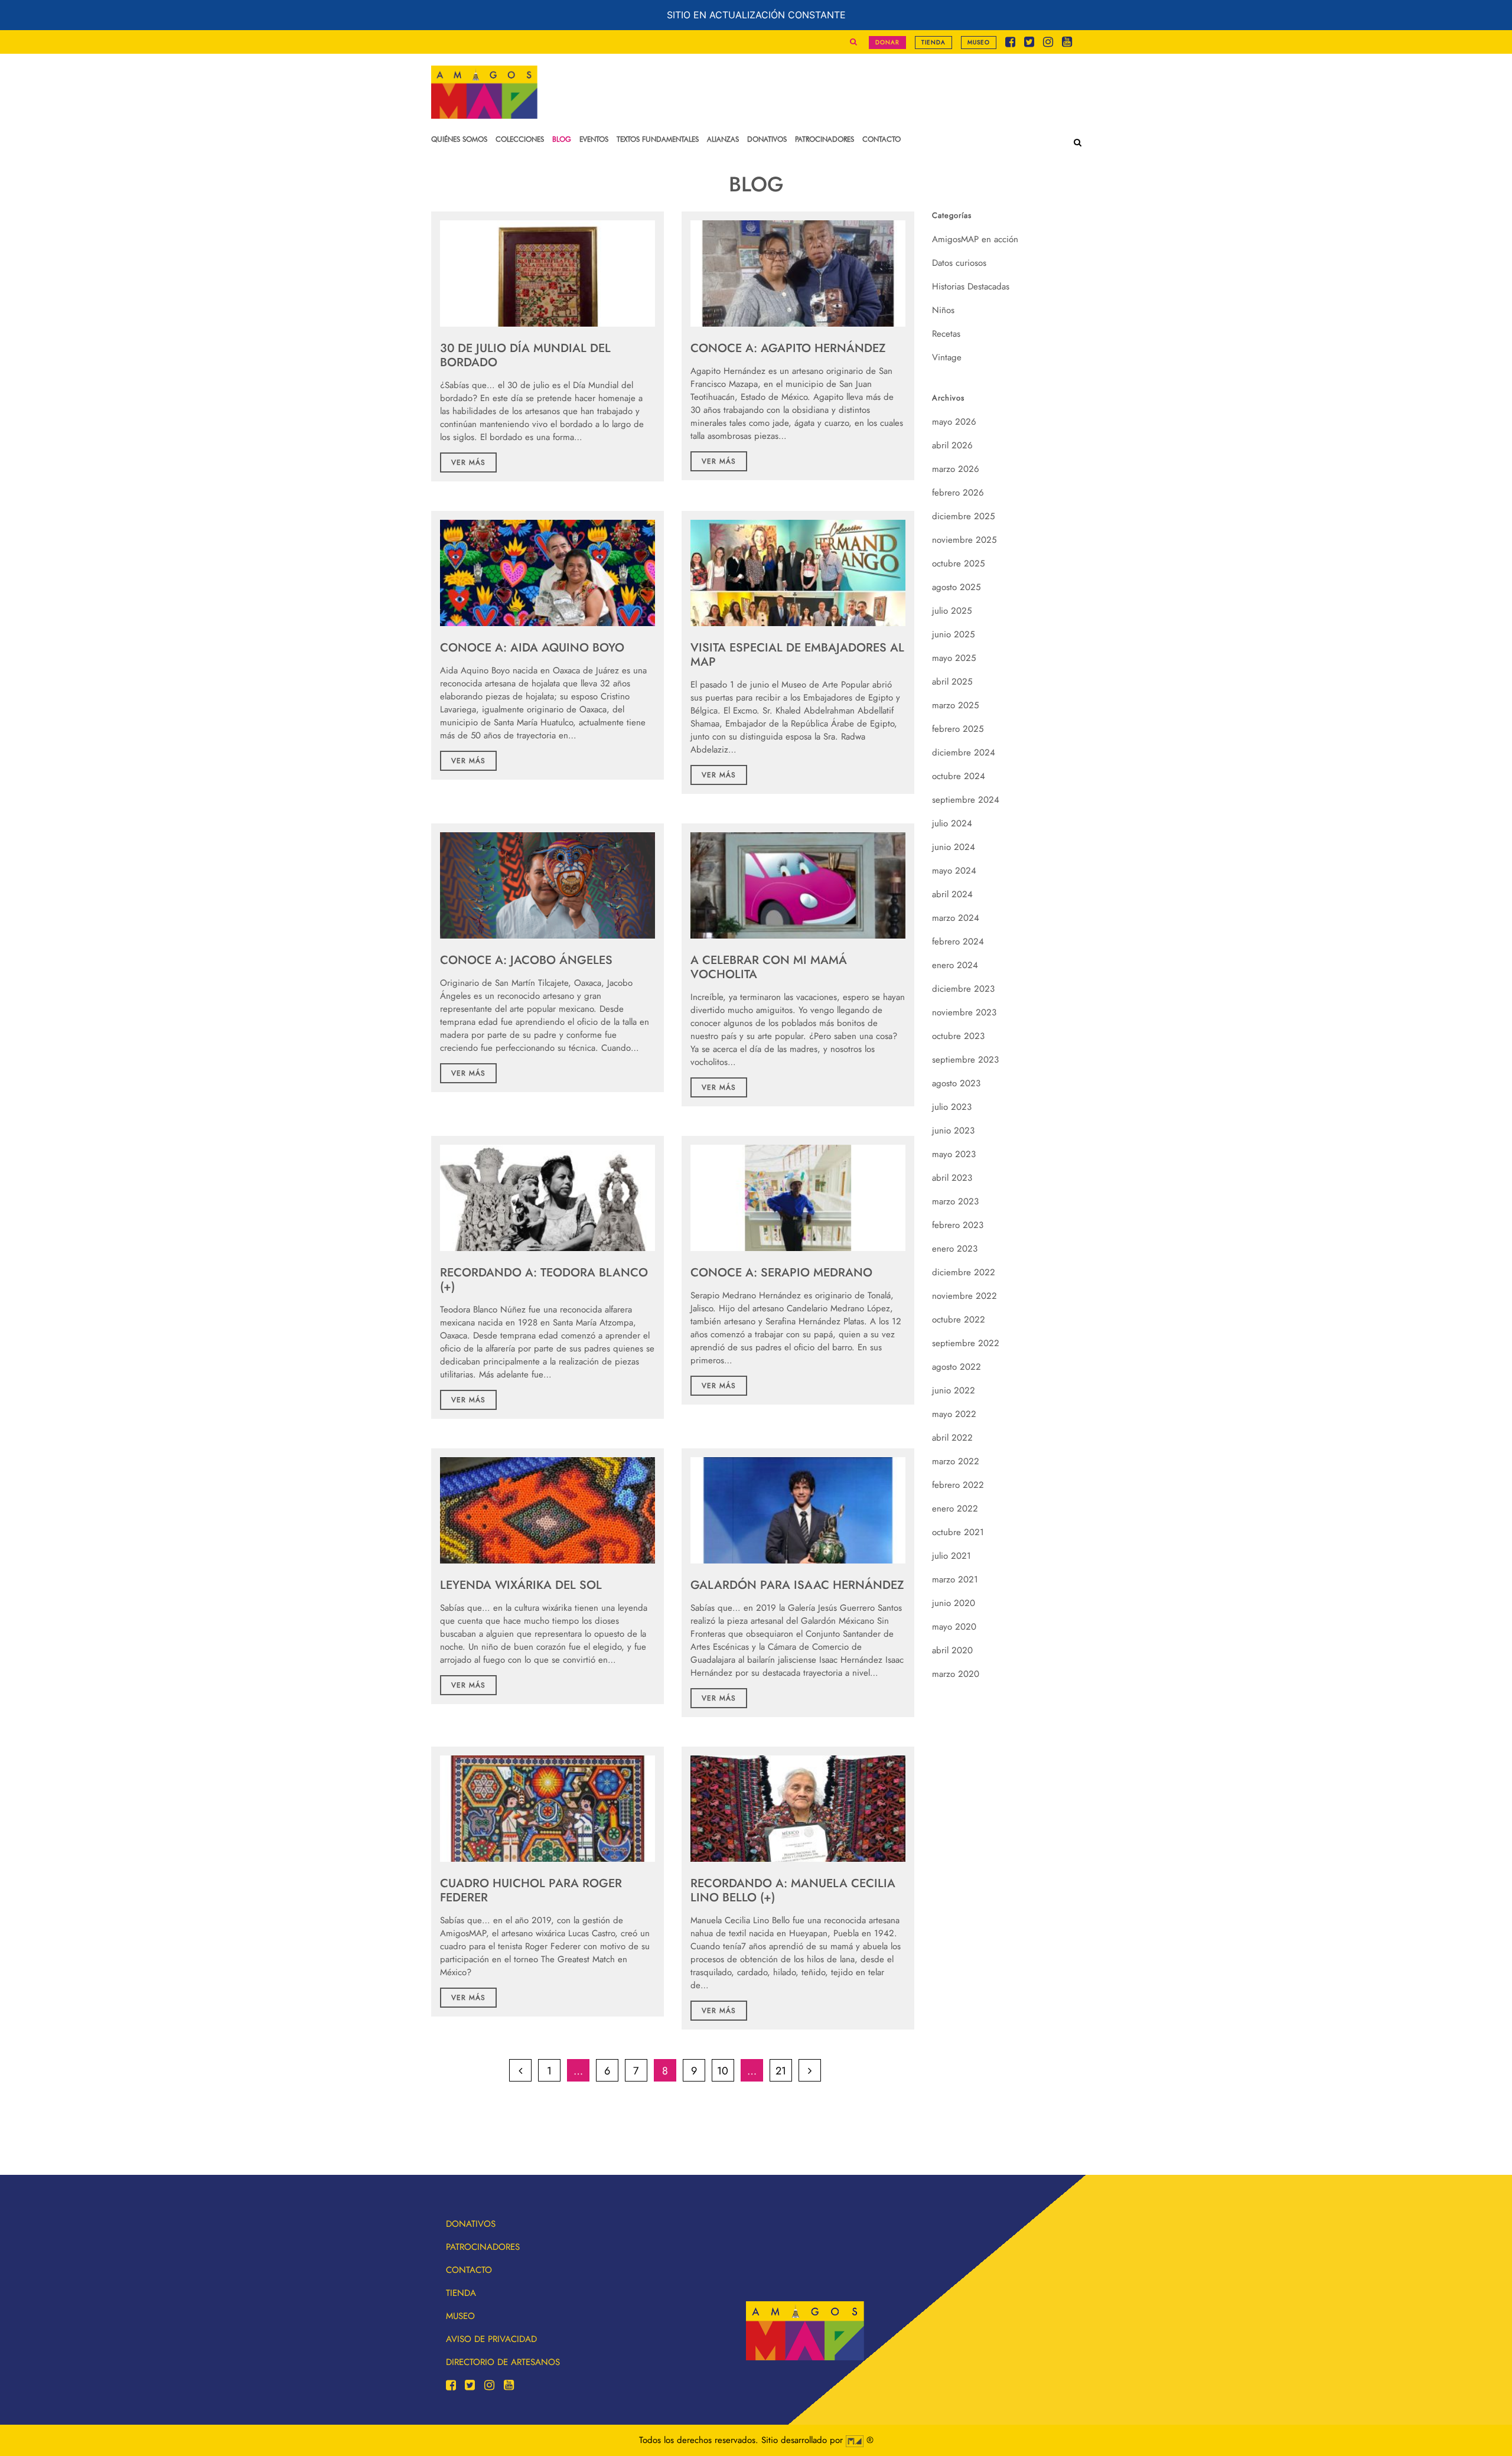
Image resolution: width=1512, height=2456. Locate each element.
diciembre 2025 (963, 516)
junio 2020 (954, 1603)
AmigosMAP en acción (975, 239)
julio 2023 (952, 1107)
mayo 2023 (954, 1154)
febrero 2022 (958, 1485)
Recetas (946, 334)
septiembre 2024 (966, 800)
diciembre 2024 (964, 753)
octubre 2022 (959, 1320)
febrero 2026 (958, 493)
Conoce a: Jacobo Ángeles (526, 960)
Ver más (468, 462)
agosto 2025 (956, 587)
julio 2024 (952, 823)
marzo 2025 (955, 705)
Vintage (947, 357)
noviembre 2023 (964, 1012)
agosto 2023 (956, 1083)
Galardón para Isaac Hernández (797, 1585)
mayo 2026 (954, 422)
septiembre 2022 (966, 1343)
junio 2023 (953, 1131)
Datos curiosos (959, 263)
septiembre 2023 (965, 1060)
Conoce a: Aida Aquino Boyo (532, 648)
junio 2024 (954, 847)
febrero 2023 (958, 1225)
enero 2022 (955, 1509)
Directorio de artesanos (503, 2362)
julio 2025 (952, 611)
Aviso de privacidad (491, 2339)
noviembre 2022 (964, 1296)
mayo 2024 (954, 871)
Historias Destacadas (971, 286)
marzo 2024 (956, 918)
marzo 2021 (955, 1579)
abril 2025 (952, 682)
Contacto (469, 2270)
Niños (943, 310)
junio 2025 (953, 634)
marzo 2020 (956, 1674)
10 (723, 2071)
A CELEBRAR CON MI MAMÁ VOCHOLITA (769, 967)
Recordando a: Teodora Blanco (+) (544, 1280)
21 (781, 2071)
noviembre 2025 (964, 540)
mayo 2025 (954, 658)
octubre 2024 (959, 776)
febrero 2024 (958, 942)
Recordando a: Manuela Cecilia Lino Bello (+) (793, 1890)
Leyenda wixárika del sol (521, 1585)
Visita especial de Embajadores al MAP (797, 655)
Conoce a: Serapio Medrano (781, 1273)
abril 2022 (952, 1438)
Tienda (933, 42)
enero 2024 (955, 965)
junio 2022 (954, 1390)
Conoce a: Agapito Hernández (788, 348)
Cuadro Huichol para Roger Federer (531, 1890)
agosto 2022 (957, 1367)
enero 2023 (955, 1249)
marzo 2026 (956, 469)
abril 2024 (952, 894)
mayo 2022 (954, 1414)
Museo (979, 42)
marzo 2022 (956, 1461)
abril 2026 (952, 445)
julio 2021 (951, 1556)
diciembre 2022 (964, 1272)
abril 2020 (952, 1650)
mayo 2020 (954, 1627)
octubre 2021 (958, 1532)
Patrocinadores (483, 2247)
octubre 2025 (958, 563)
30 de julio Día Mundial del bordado (525, 355)
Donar (887, 42)
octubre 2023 (958, 1036)
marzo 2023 (955, 1201)
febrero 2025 (958, 729)
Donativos (471, 2224)
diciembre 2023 (963, 989)
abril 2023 (952, 1178)
